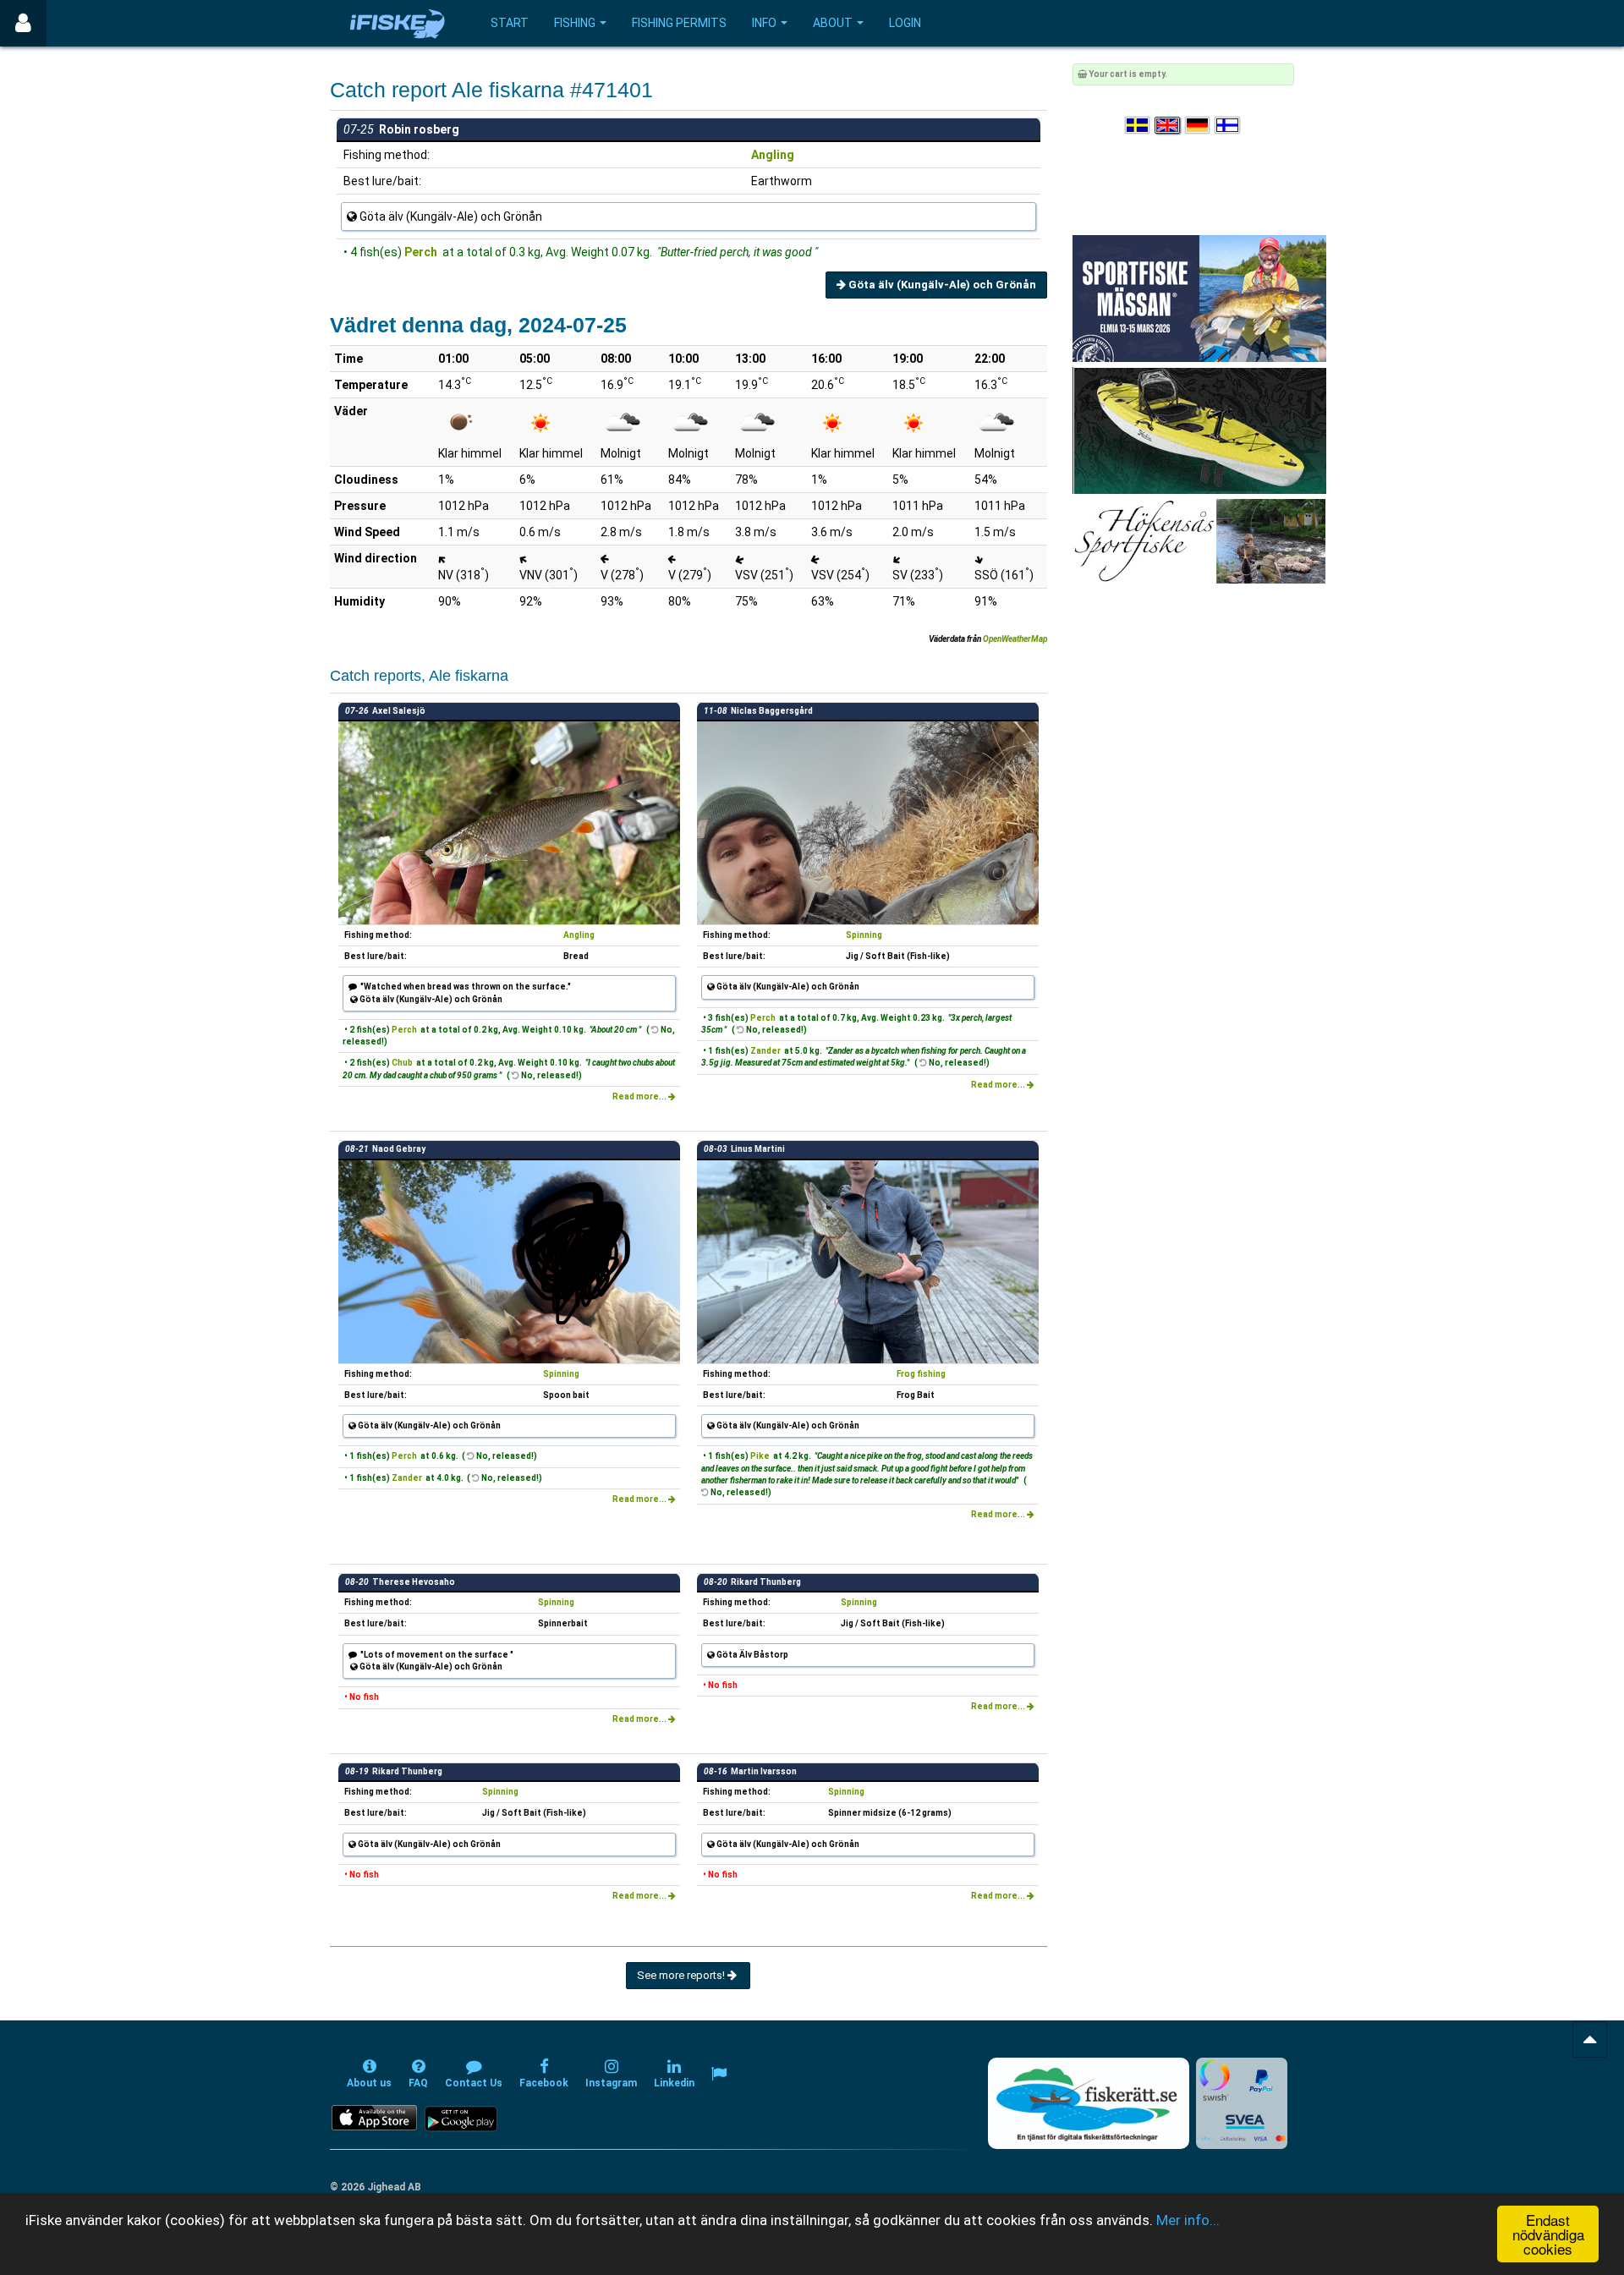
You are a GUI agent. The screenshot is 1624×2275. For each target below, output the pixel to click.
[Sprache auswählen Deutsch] (1199, 126)
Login (905, 23)
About (833, 23)
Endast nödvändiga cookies (1548, 2234)
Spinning (864, 935)
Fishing (575, 23)
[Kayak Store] (1199, 430)
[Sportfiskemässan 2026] (1199, 298)
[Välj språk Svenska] (1138, 126)
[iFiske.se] (398, 23)
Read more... (640, 1096)
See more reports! (682, 1975)
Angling (773, 155)
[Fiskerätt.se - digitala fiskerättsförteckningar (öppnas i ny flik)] (1089, 2103)
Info (764, 23)
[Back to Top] (1590, 2039)
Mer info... (1188, 2220)
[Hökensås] (1199, 541)
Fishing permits (679, 23)
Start (510, 23)
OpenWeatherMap (1015, 639)
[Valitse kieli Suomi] (1228, 126)
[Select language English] (1168, 126)
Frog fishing (921, 1374)
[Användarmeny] (23, 23)
